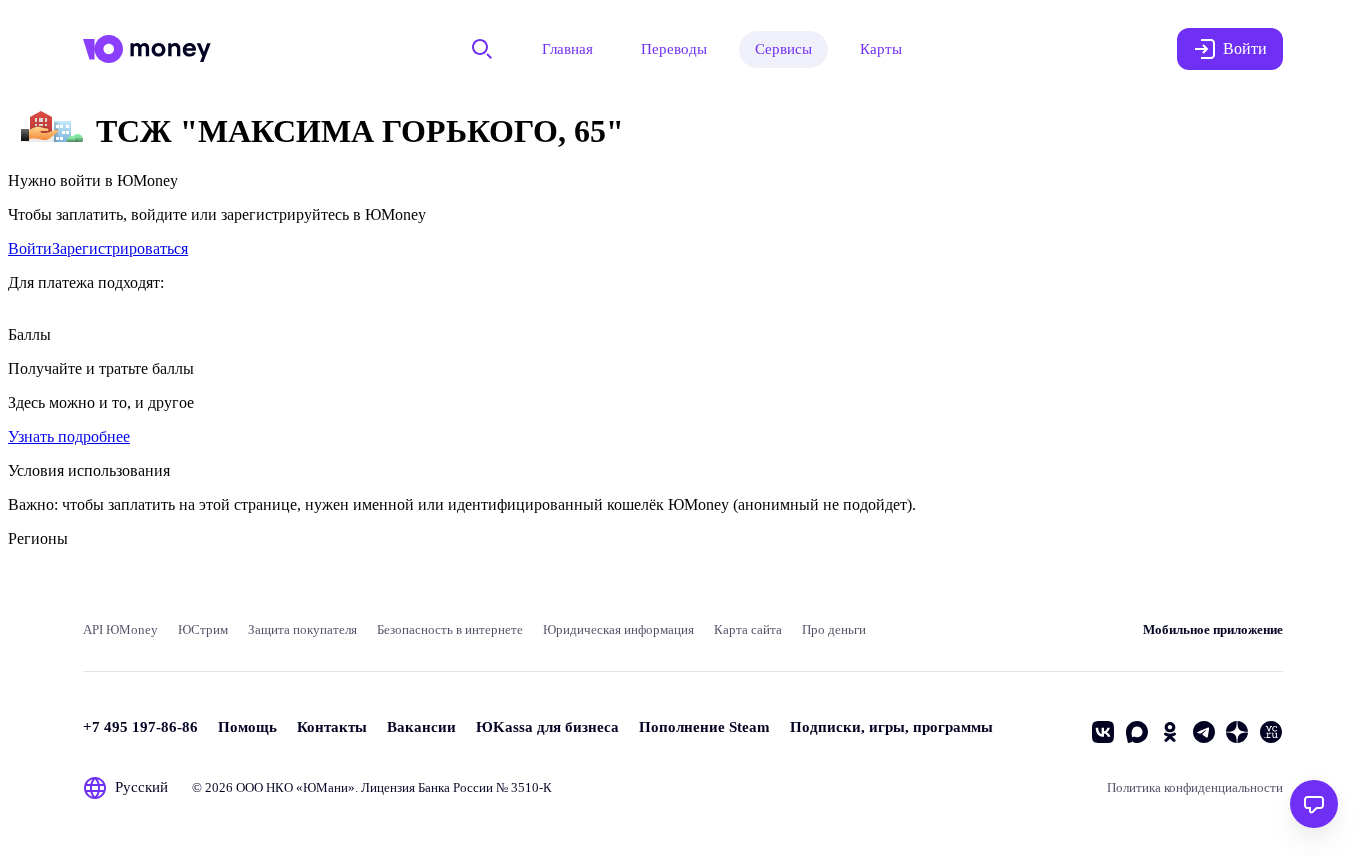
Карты (881, 49)
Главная (567, 49)
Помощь (247, 727)
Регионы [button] (38, 538)
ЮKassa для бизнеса (547, 727)
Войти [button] (1245, 48)
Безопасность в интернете (450, 629)
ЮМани (325, 787)
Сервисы (783, 49)
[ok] (1170, 732)
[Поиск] (482, 49)
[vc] (1271, 732)
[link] (30, 248)
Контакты (332, 727)
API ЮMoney (120, 629)
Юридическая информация (618, 629)
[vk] (1103, 732)
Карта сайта (748, 629)
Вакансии (421, 727)
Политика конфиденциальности (1195, 787)
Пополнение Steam (704, 727)
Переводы (674, 49)
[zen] (1237, 732)
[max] (1137, 732)
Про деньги (834, 629)
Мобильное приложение (1213, 629)
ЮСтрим (203, 629)
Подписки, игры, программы (891, 727)
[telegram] (1204, 732)
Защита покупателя (302, 629)
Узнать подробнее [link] (69, 436)
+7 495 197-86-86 (140, 727)
